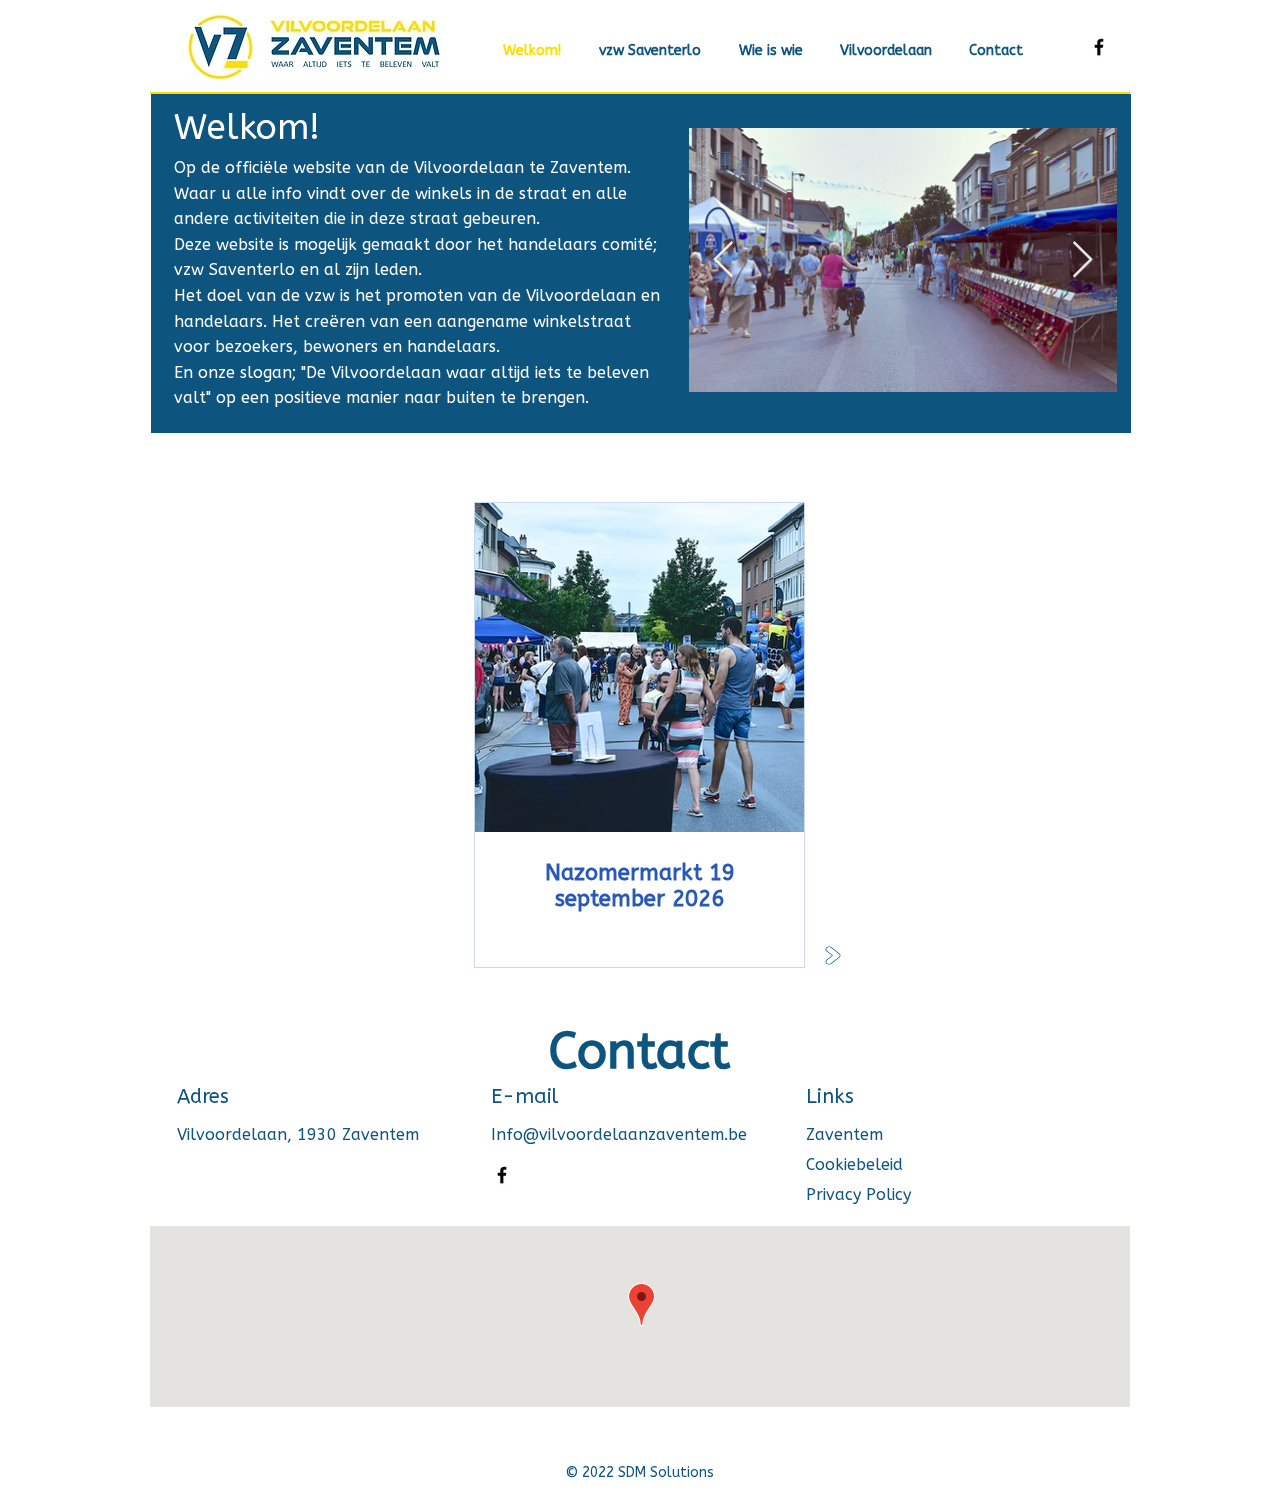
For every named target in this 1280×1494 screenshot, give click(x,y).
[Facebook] (1099, 47)
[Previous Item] (723, 260)
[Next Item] (1082, 260)
